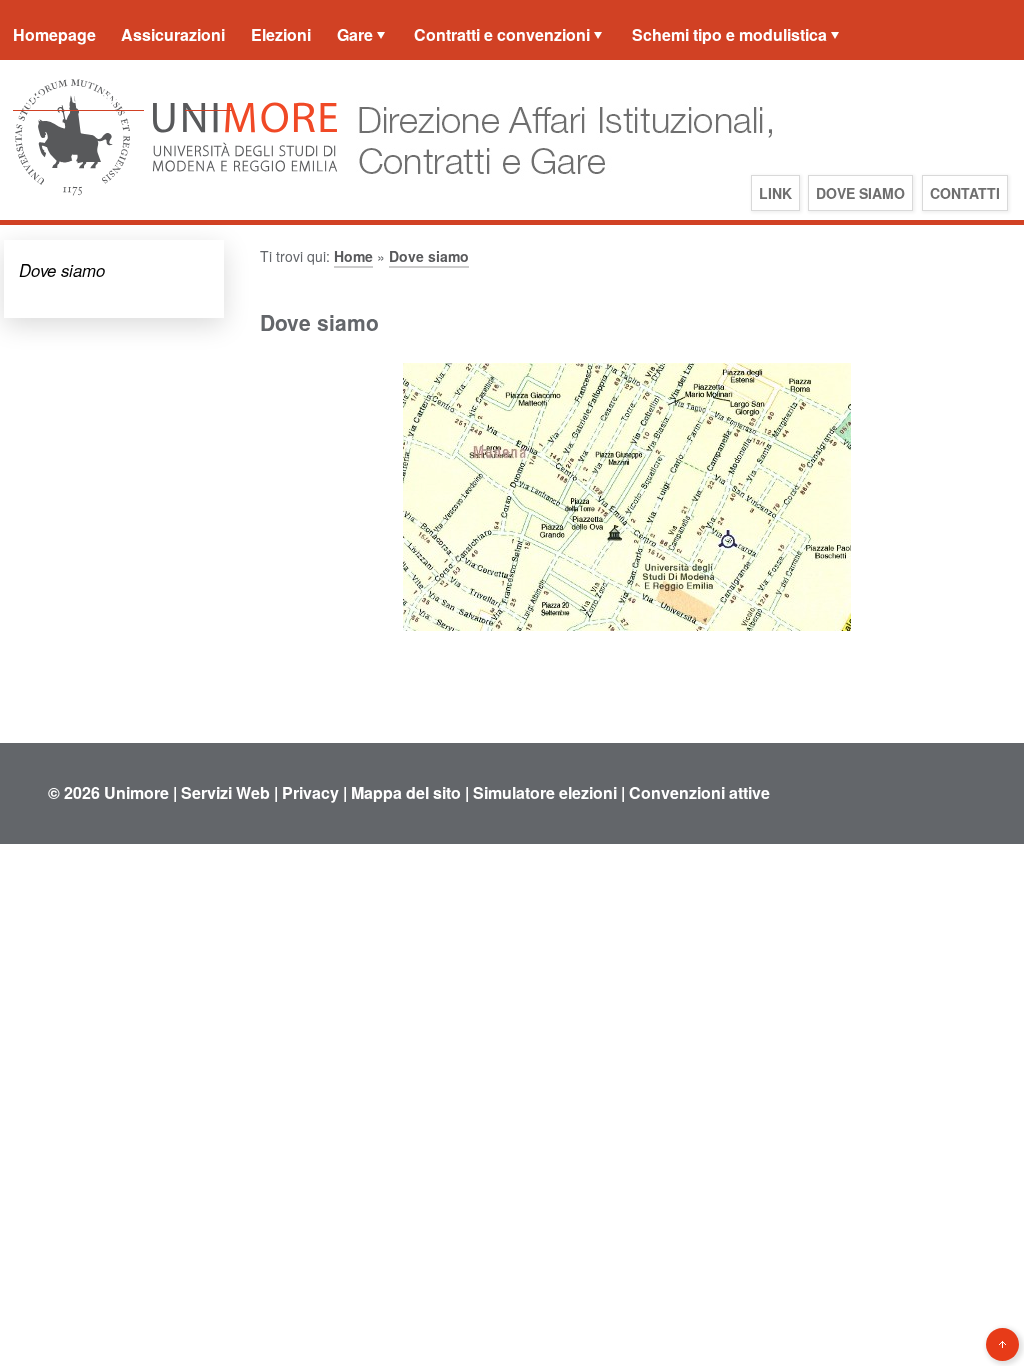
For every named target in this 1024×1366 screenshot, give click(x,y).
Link (775, 193)
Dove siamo (860, 193)
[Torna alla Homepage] (558, 193)
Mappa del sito (406, 792)
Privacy (310, 792)
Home (353, 256)
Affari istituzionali (78, 96)
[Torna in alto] (1002, 1344)
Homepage (54, 34)
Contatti (965, 193)
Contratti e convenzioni (502, 34)
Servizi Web (225, 792)
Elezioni (281, 34)
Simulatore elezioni (545, 792)
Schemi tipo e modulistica (729, 34)
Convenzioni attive (699, 792)
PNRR (208, 96)
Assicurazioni (173, 34)
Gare (355, 34)
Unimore (136, 792)
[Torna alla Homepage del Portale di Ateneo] (176, 193)
